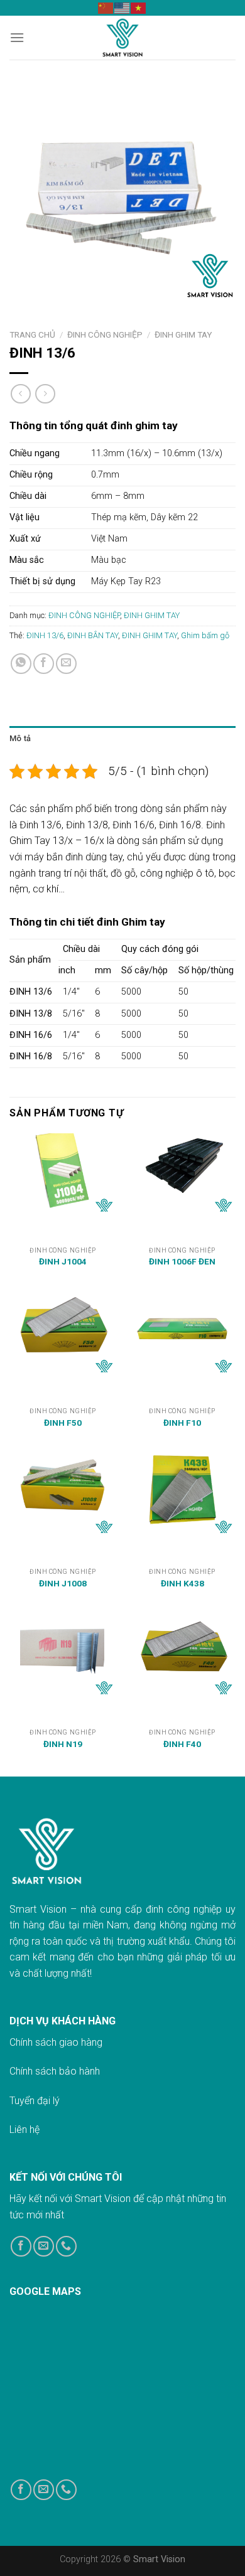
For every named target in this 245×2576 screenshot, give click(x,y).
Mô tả (20, 738)
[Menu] (17, 37)
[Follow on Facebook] (21, 2246)
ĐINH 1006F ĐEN (182, 1261)
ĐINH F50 (63, 1423)
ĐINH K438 (182, 1583)
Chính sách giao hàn (53, 2042)
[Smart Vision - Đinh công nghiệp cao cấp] (122, 38)
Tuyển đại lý (35, 2101)
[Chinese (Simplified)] (106, 8)
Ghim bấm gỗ (205, 635)
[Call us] (66, 2246)
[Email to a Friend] (66, 664)
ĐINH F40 (182, 1744)
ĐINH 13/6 (45, 635)
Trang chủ (32, 334)
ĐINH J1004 (63, 1261)
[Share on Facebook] (44, 664)
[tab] (122, 739)
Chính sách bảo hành (55, 2071)
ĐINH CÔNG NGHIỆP (105, 334)
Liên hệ (24, 2130)
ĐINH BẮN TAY (93, 635)
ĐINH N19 (63, 1744)
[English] (122, 8)
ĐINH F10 (182, 1423)
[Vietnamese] (139, 8)
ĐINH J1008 (63, 1583)
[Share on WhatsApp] (21, 664)
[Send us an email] (44, 2246)
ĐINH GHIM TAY (183, 334)
